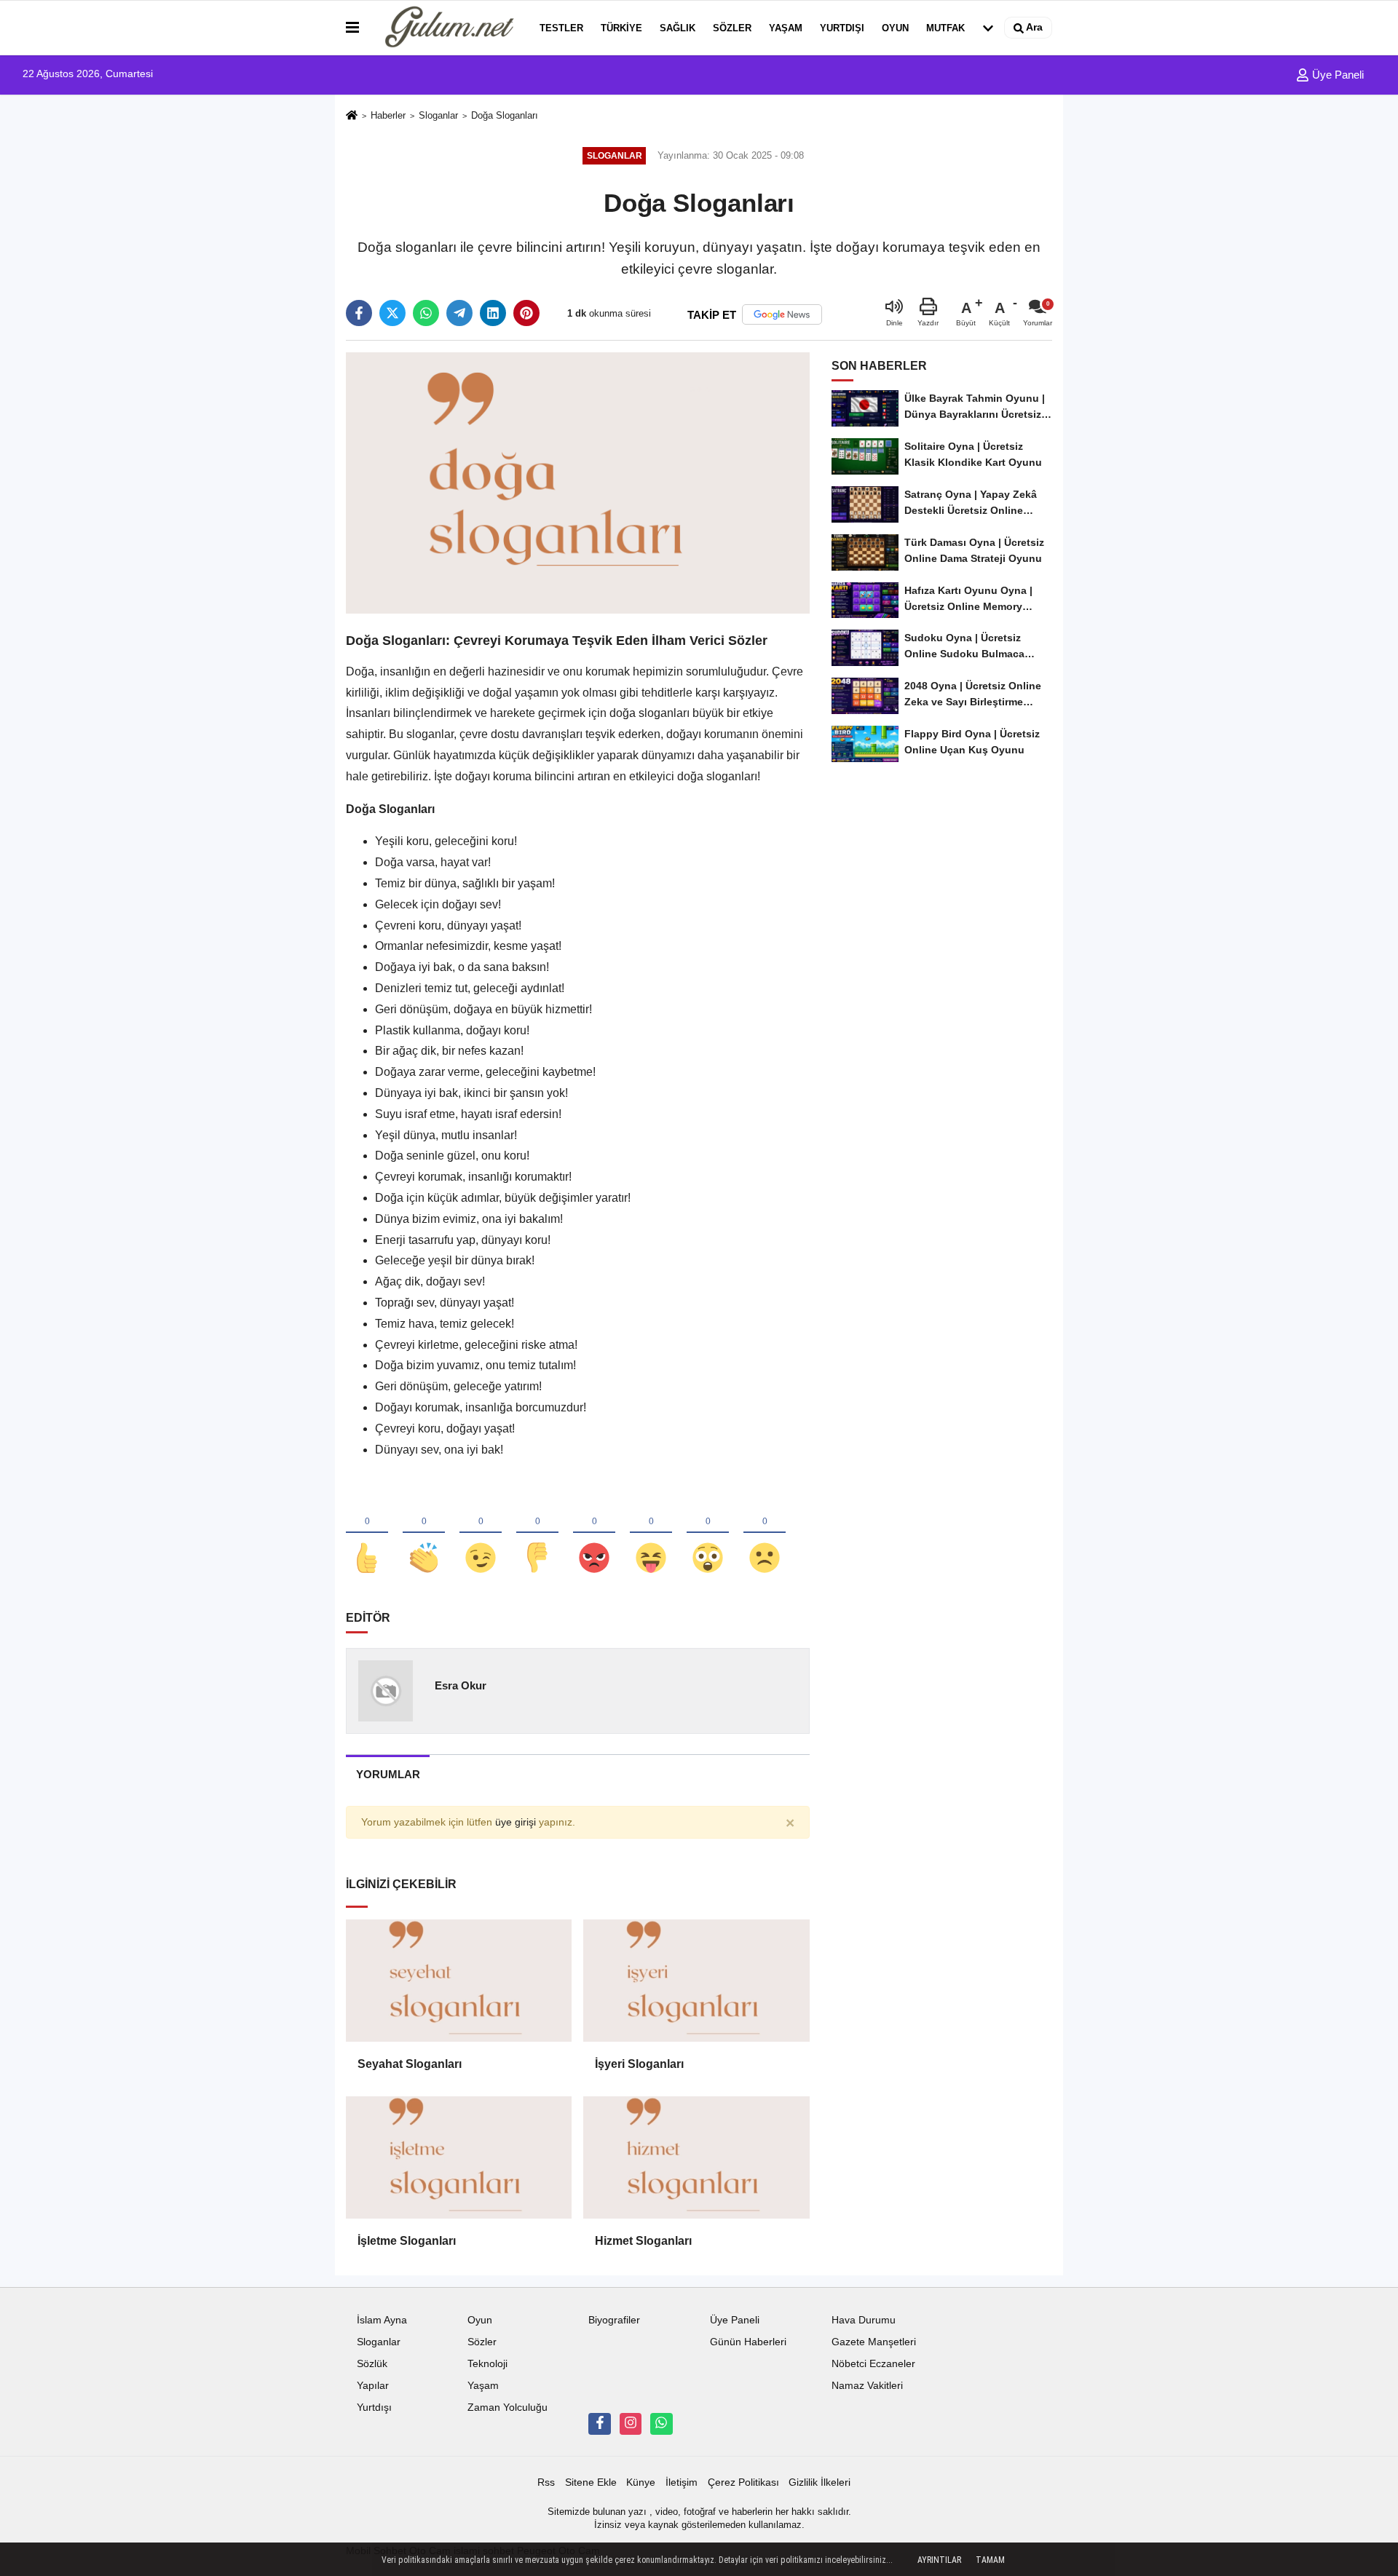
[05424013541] (661, 2424)
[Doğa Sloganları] (578, 482)
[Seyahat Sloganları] (459, 1981)
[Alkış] (424, 1534)
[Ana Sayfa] (352, 116)
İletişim (682, 2482)
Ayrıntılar (939, 2560)
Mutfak (945, 28)
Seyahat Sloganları (410, 2064)
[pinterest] (526, 313)
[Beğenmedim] (537, 1534)
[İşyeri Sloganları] (696, 1981)
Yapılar (373, 2386)
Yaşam (786, 28)
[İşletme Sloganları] (459, 2157)
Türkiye (621, 28)
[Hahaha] (651, 1534)
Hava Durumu (864, 2320)
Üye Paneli (1336, 75)
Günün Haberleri (748, 2342)
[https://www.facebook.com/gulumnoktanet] (599, 2424)
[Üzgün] (765, 1534)
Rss (546, 2482)
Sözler (732, 28)
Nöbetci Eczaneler (873, 2364)
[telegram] (459, 313)
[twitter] (392, 313)
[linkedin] (493, 313)
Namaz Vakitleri (867, 2386)
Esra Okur (461, 1685)
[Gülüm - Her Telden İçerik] (446, 28)
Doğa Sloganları (505, 115)
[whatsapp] (426, 313)
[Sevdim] (481, 1534)
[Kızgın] (594, 1534)
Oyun (895, 28)
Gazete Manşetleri (874, 2342)
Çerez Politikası (743, 2482)
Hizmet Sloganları (643, 2241)
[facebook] (359, 313)
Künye (641, 2482)
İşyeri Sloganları (639, 2064)
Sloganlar (438, 115)
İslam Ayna (382, 2320)
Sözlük (372, 2364)
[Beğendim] (367, 1534)
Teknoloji (487, 2364)
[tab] (388, 1774)
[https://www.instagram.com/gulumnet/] (631, 2424)
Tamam (990, 2560)
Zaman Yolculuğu (508, 2407)
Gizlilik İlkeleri (820, 2482)
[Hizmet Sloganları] (696, 2157)
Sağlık (678, 28)
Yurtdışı (842, 28)
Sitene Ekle (591, 2482)
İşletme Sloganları (407, 2241)
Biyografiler (614, 2320)
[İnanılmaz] (708, 1534)
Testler (561, 28)
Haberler (388, 115)
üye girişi (516, 1822)
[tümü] (988, 28)
